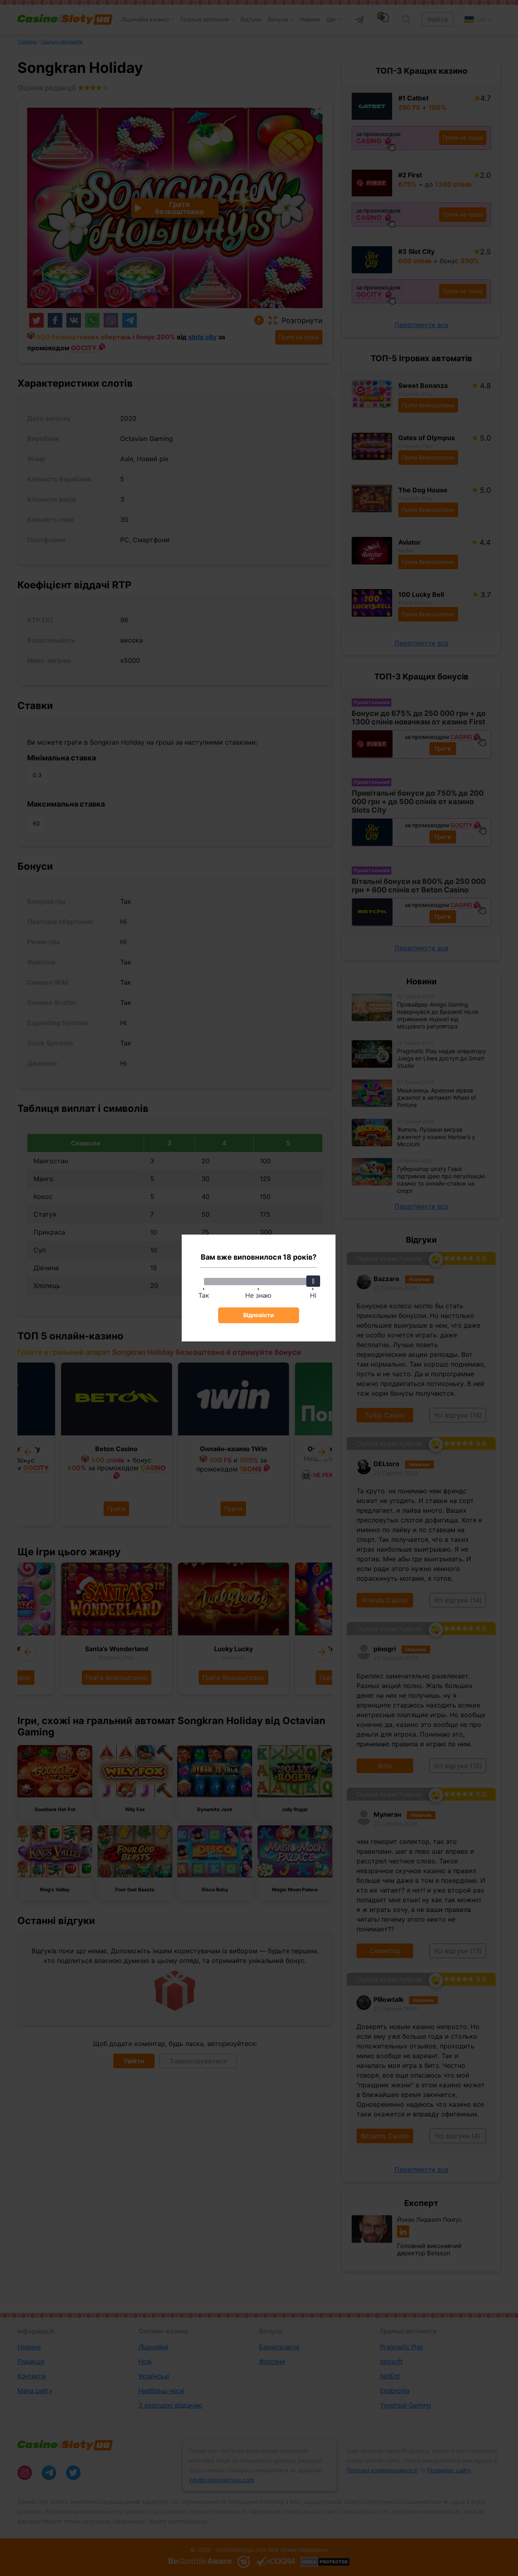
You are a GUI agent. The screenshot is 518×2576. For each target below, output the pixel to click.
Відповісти (259, 1315)
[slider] (313, 1281)
